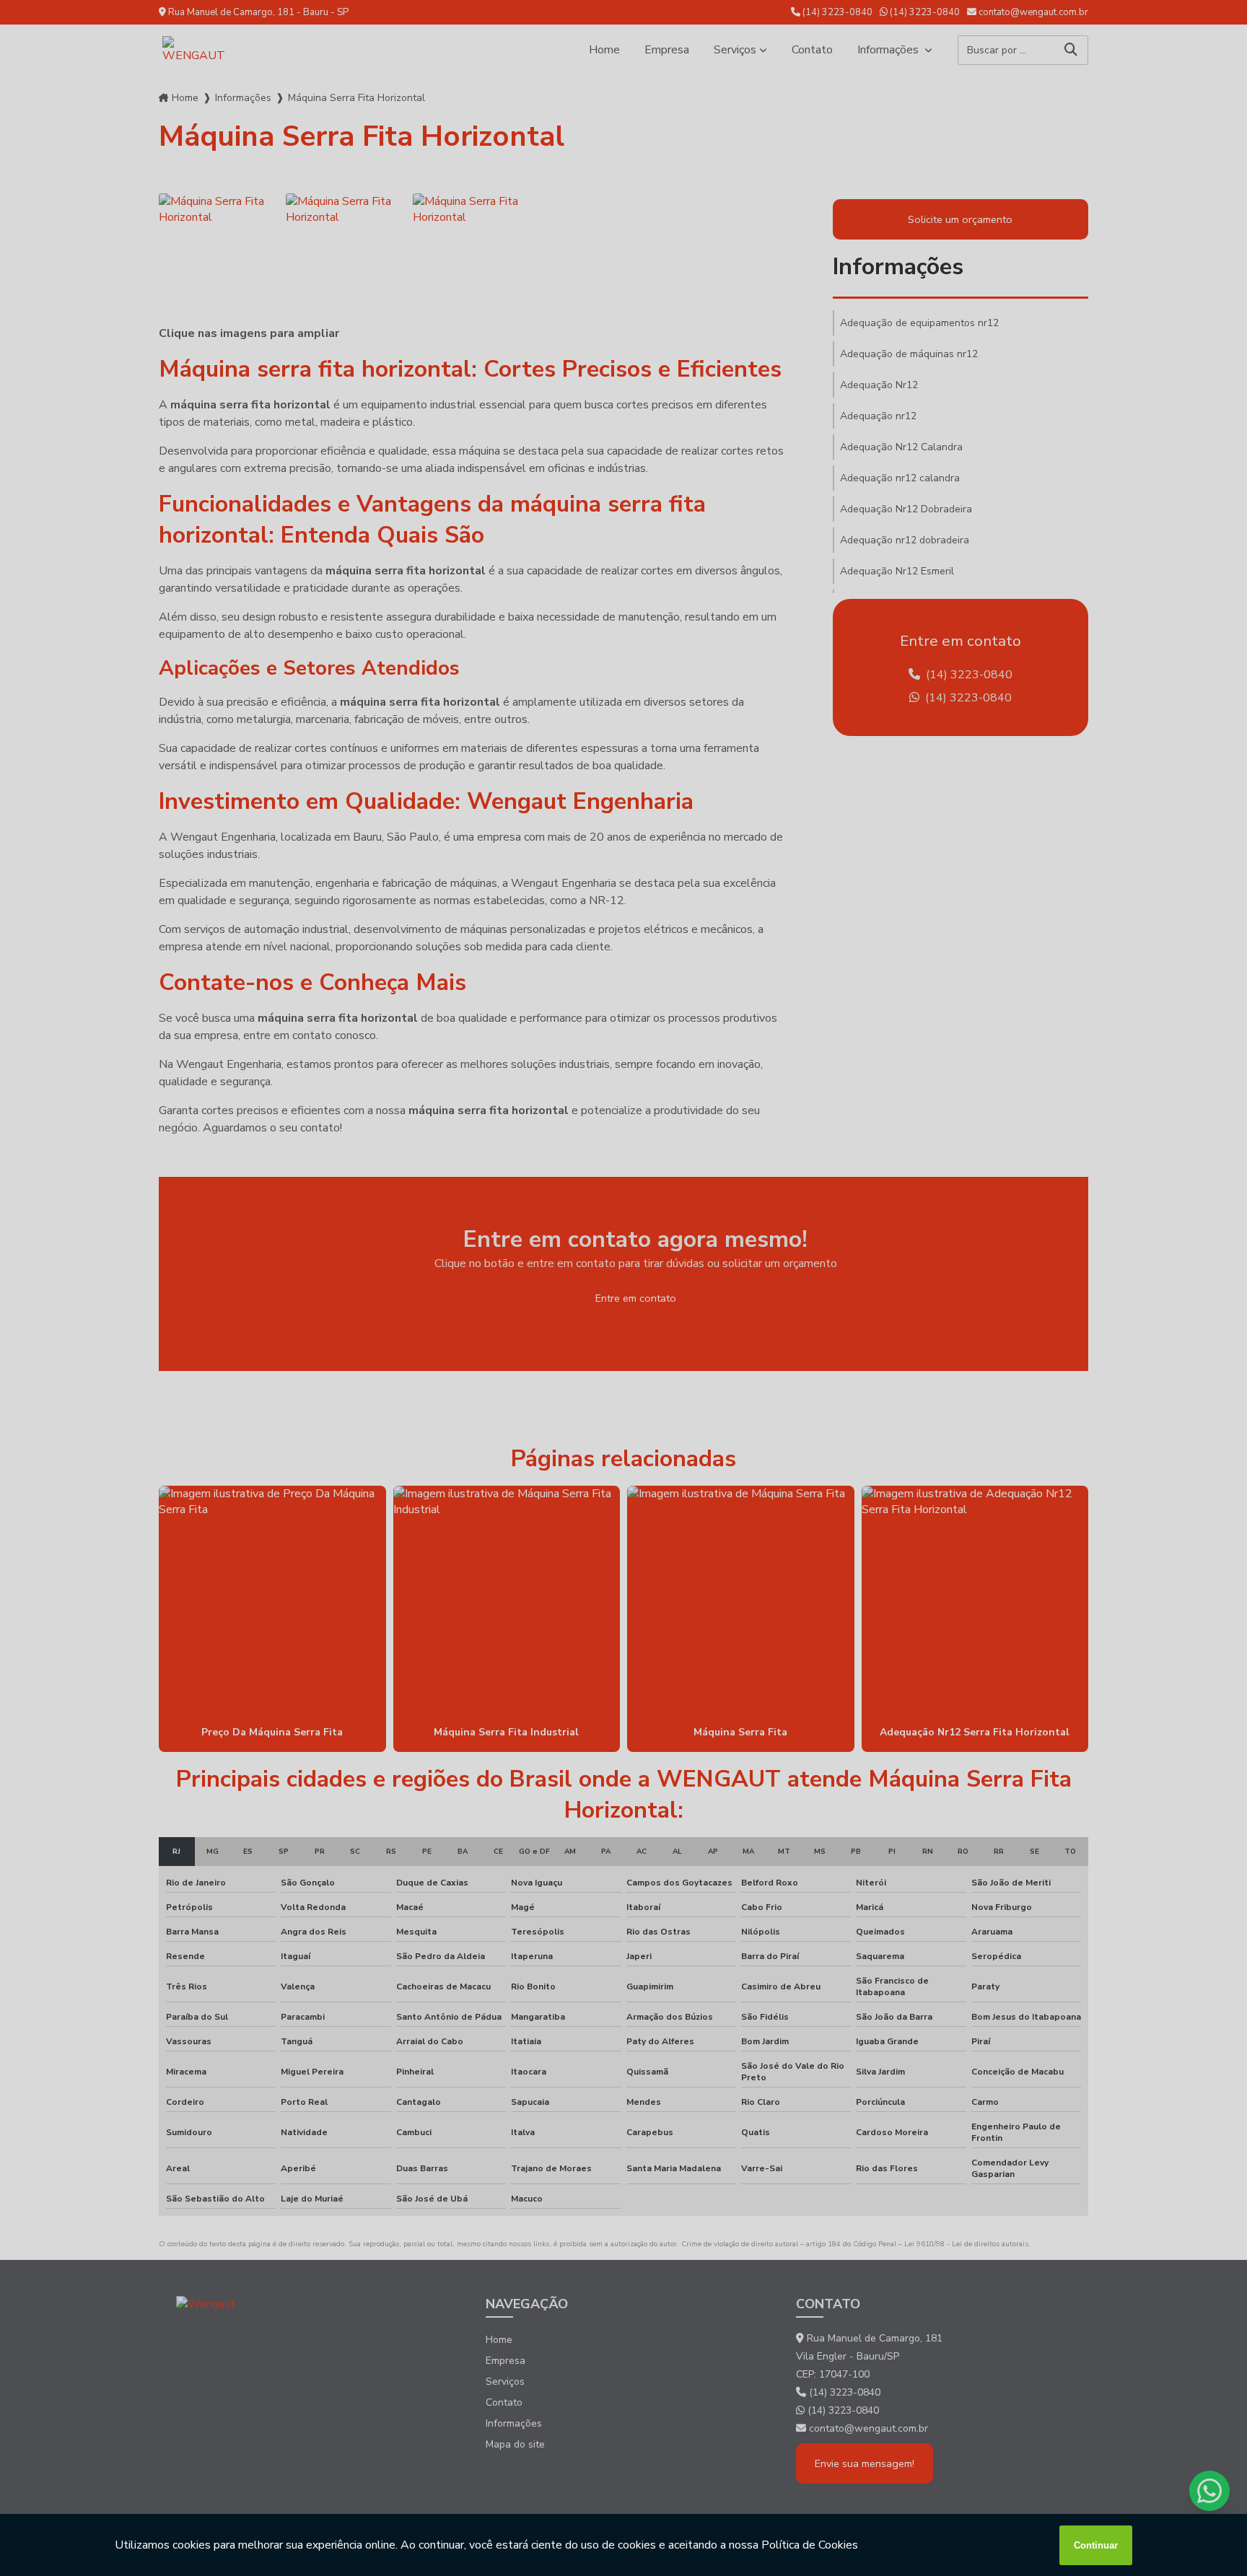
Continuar (1096, 2545)
